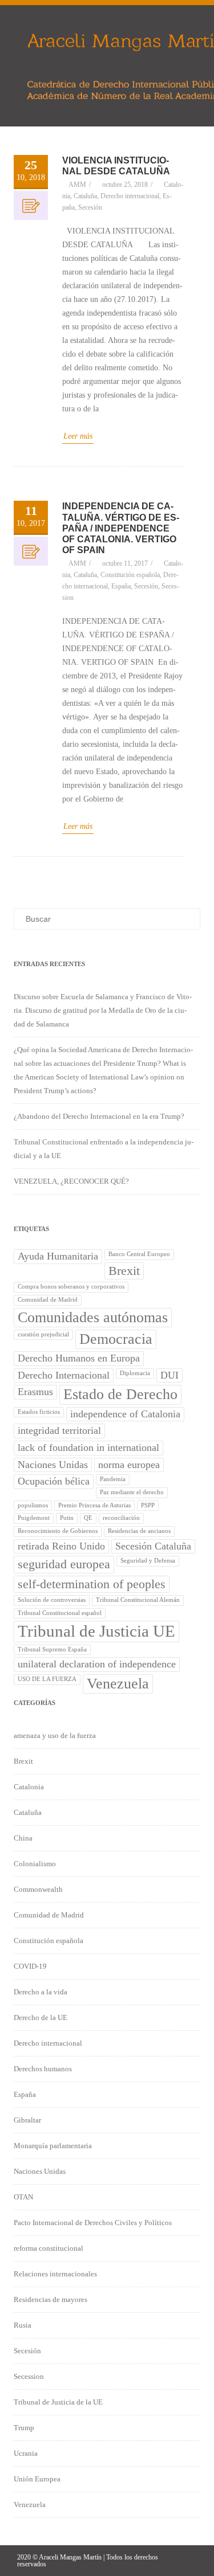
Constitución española (130, 575)
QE (88, 1518)
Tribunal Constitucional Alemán (138, 1600)
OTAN (23, 2197)
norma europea (129, 1465)
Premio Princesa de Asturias (94, 1505)
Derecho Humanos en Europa (79, 1358)
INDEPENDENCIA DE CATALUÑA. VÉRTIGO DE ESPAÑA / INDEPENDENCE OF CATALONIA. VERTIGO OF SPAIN (121, 528)
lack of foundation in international (88, 1448)
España (121, 586)
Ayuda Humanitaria (58, 1256)
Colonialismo (35, 1864)
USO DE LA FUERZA (47, 1679)
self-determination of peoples (92, 1584)
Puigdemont (34, 1518)
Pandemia (113, 1479)
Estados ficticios (39, 1412)
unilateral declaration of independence (97, 1664)
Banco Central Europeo (139, 1254)
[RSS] (188, 2560)
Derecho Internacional (64, 1375)
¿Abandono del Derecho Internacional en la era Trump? (99, 1116)
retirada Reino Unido (61, 1546)
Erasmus (35, 1392)
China (23, 1838)
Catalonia (29, 1787)
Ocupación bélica (54, 1481)
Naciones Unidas (53, 1465)
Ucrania (26, 2453)
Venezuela (118, 1684)
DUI (169, 1375)
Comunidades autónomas (93, 1317)
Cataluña (85, 196)
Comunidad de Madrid (48, 1300)
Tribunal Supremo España (52, 1649)
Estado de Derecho (120, 1394)
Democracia (116, 1339)
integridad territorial (59, 1430)
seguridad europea (64, 1564)
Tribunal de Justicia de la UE (58, 2402)
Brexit (124, 1271)
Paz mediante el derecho (132, 1492)
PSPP (148, 1505)
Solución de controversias (52, 1600)
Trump (24, 2428)
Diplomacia (135, 1373)
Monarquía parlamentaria (53, 2146)
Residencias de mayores (51, 2299)
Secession (29, 2376)
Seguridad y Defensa (148, 1561)
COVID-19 (30, 1966)
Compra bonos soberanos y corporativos (71, 1287)
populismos (33, 1505)
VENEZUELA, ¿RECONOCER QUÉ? (71, 1181)
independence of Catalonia (125, 1414)
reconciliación (121, 1518)
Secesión (90, 207)
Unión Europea (37, 2479)
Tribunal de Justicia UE (96, 1631)
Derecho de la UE (41, 2017)
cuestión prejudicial (43, 1334)
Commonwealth (38, 1889)
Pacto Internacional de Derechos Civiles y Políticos (93, 2223)
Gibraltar (27, 2120)
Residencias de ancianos (139, 1531)
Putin (67, 1518)
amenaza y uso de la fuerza (55, 1735)
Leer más (78, 436)
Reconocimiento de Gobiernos (58, 1531)
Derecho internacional (130, 196)
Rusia (23, 2325)
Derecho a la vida (41, 1992)
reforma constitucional (49, 2248)
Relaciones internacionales (55, 2274)
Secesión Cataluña (153, 1546)
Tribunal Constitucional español (60, 1613)
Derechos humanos (43, 2069)
